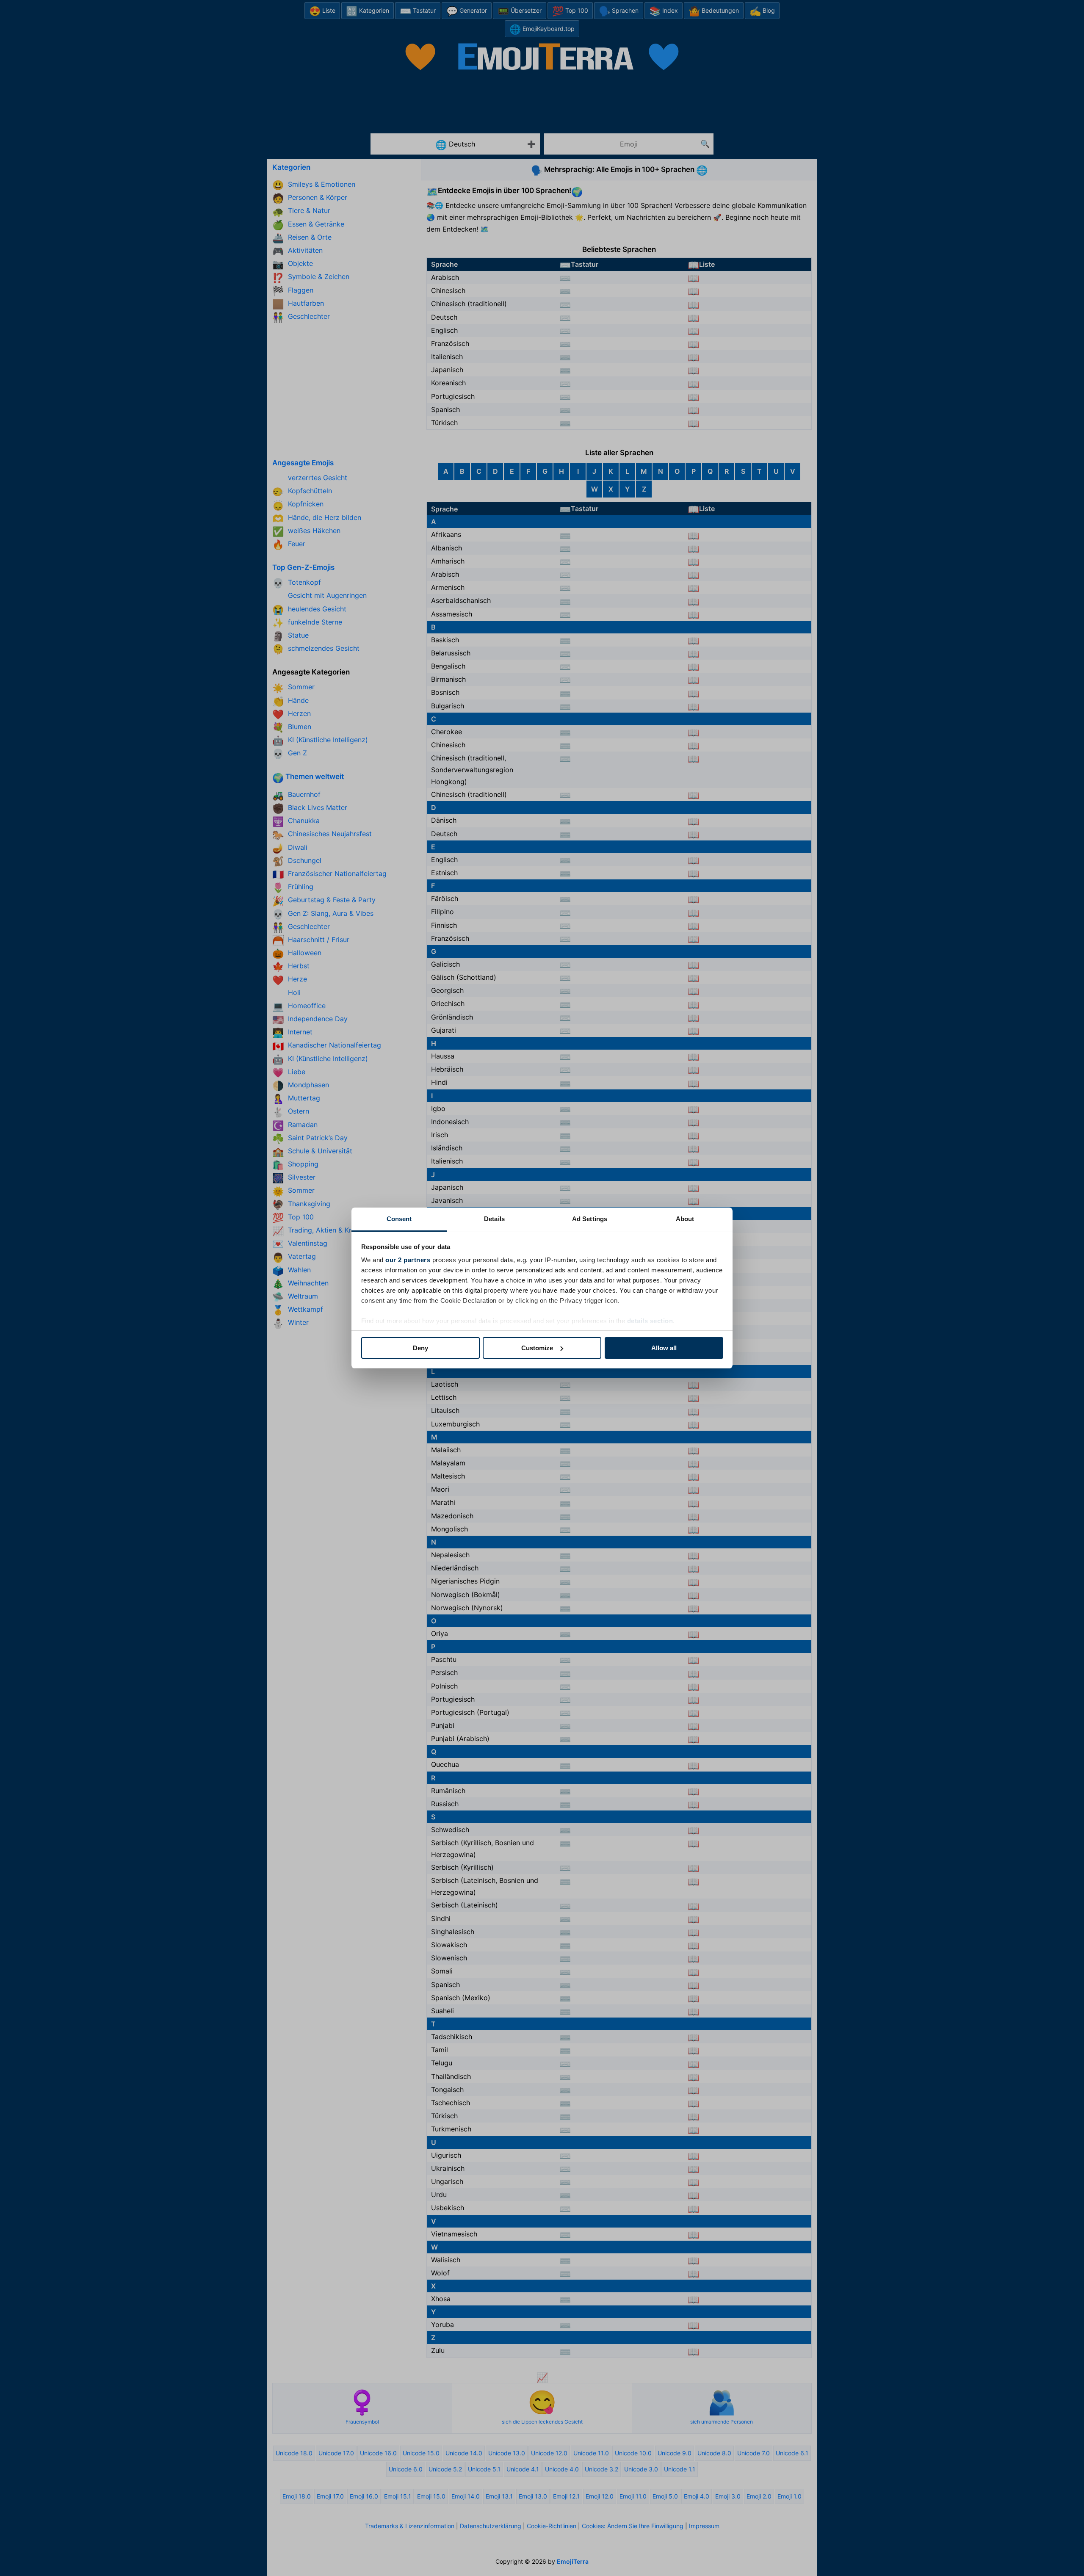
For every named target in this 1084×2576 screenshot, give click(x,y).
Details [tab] (494, 1219)
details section (650, 1321)
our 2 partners (408, 1260)
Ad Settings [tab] (590, 1219)
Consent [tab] (399, 1219)
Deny (420, 1348)
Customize (537, 1348)
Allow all (664, 1348)
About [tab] (685, 1219)
